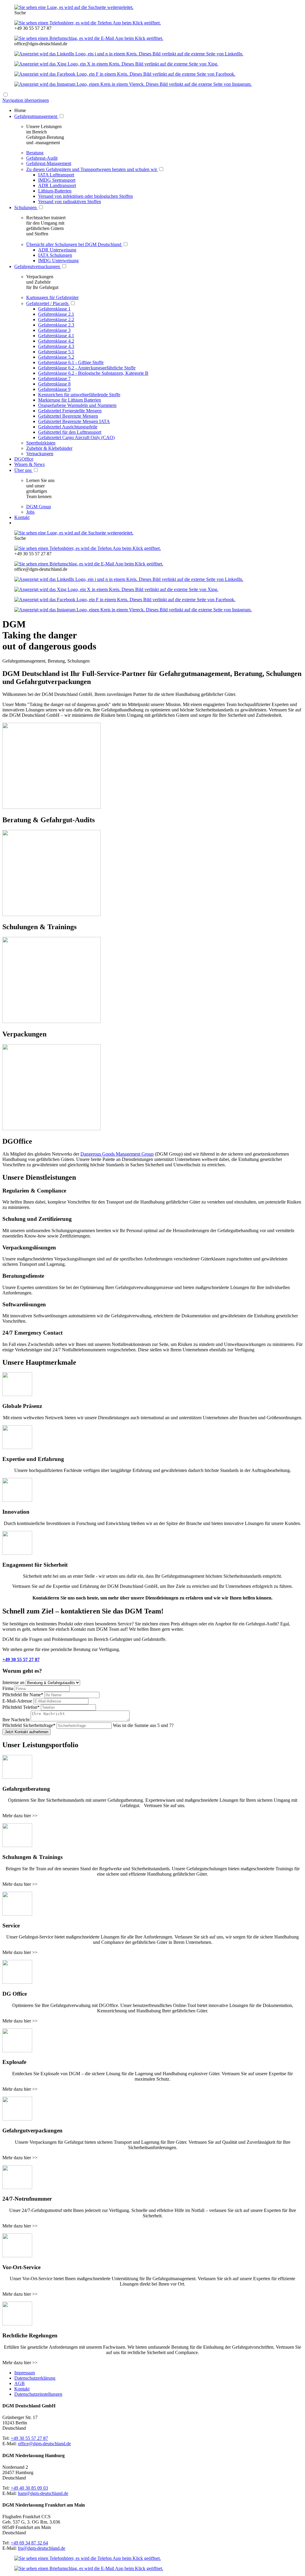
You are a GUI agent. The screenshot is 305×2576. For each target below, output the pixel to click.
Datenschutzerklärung (35, 2378)
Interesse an (14, 1682)
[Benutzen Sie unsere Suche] (74, 7)
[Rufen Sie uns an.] (88, 23)
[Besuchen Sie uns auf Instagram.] (133, 84)
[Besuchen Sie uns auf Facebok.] (125, 74)
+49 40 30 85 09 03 (29, 2488)
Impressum (25, 2373)
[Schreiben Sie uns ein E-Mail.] (89, 38)
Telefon (21, 1707)
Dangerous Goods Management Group (117, 1154)
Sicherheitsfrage (29, 1725)
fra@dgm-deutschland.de (42, 2548)
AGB (20, 2383)
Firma (8, 1688)
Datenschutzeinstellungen (38, 2394)
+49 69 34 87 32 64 (29, 2543)
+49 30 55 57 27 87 (21, 1659)
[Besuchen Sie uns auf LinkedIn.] (129, 54)
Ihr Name (23, 1695)
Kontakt (22, 2389)
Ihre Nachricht (17, 1720)
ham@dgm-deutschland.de (43, 2493)
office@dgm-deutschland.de (44, 2444)
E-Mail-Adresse (18, 1701)
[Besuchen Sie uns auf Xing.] (116, 64)
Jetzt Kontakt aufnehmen (27, 1732)
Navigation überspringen (26, 100)
